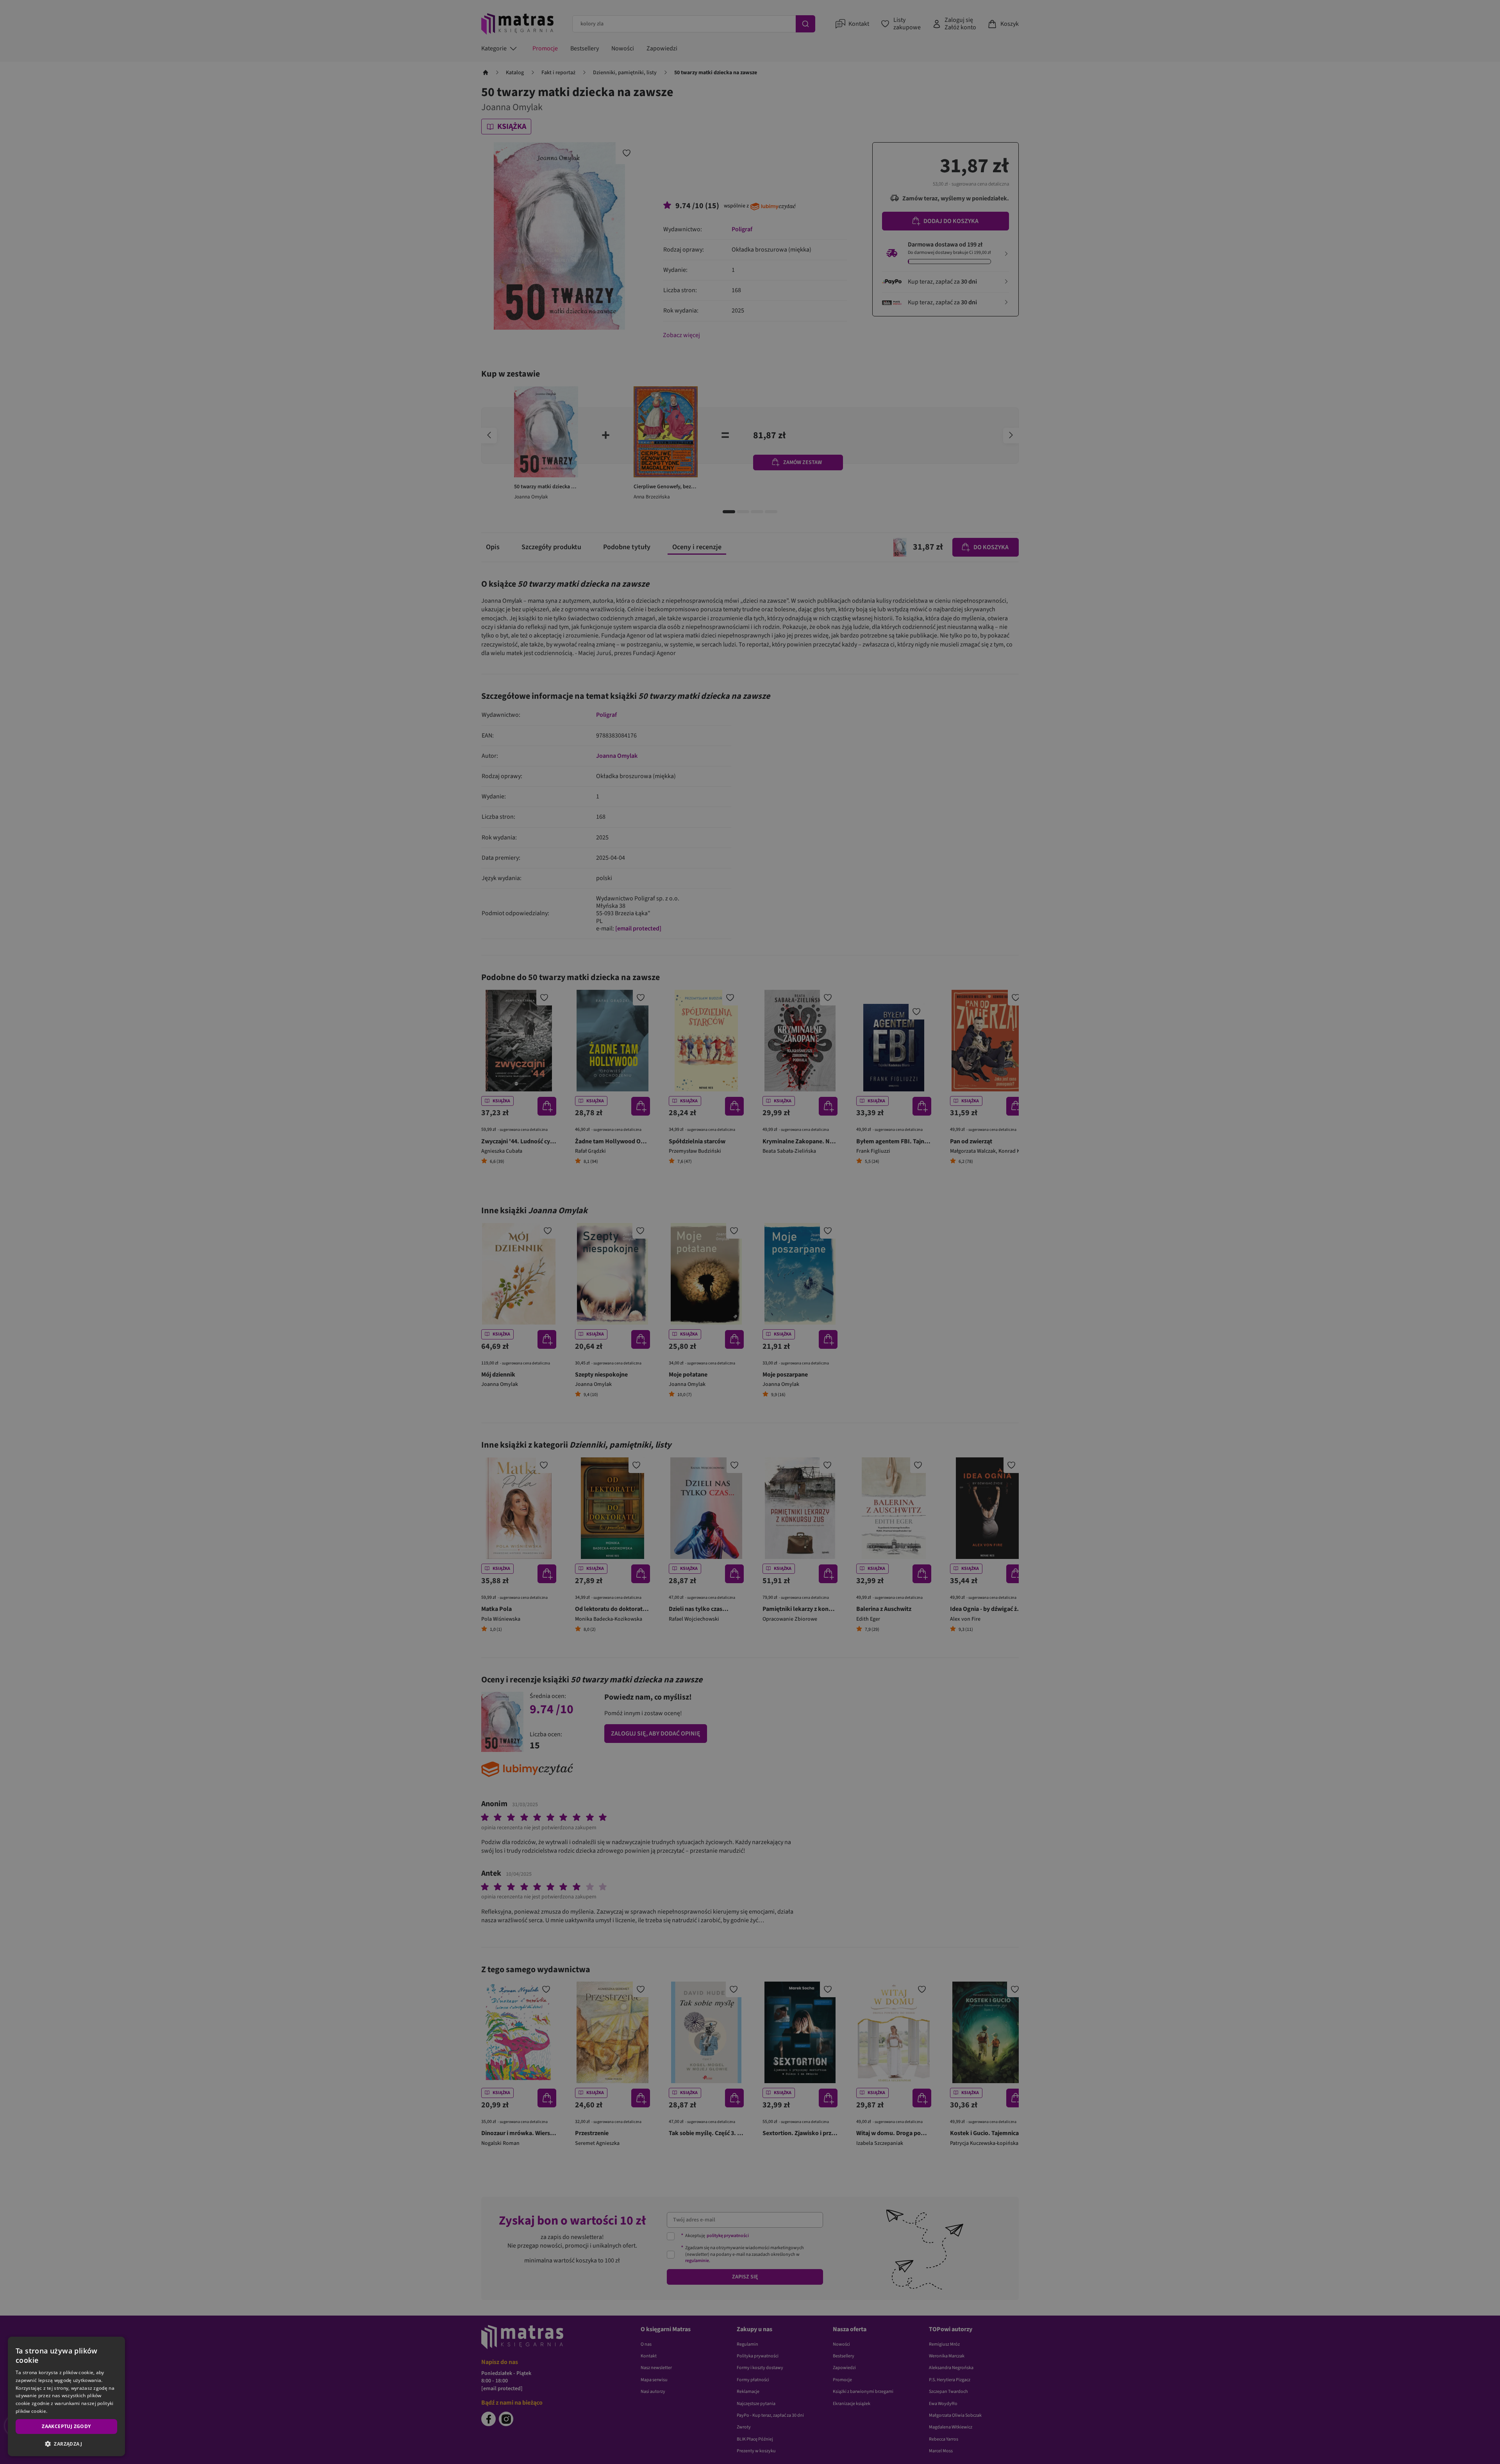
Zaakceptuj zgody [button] (66, 2426)
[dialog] (66, 2396)
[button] (66, 2444)
